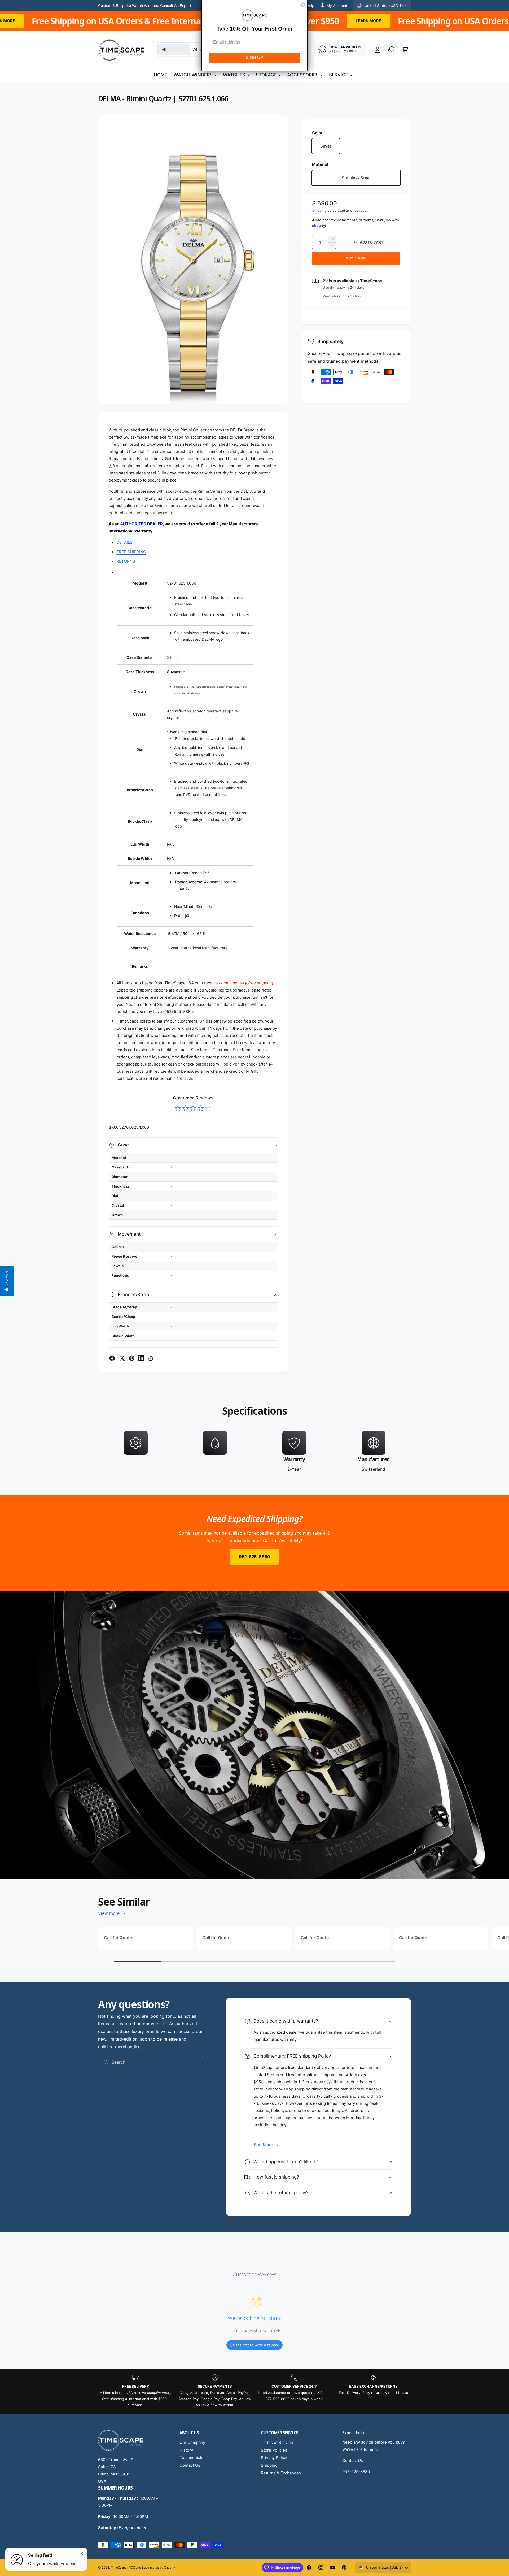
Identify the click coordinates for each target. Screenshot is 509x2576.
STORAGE (266, 75)
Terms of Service (277, 2442)
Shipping (319, 211)
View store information (342, 296)
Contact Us (190, 2465)
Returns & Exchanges (281, 2473)
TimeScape (119, 2568)
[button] (405, 49)
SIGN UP (254, 57)
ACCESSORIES (303, 75)
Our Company (192, 2442)
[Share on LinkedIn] (141, 1358)
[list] (254, 1452)
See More (264, 2145)
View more (109, 1913)
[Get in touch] (391, 49)
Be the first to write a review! (254, 2345)
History (186, 2450)
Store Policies (274, 2450)
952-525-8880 (254, 1557)
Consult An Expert (176, 5)
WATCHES (234, 75)
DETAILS (124, 542)
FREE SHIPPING (131, 552)
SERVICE (339, 75)
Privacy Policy (274, 2458)
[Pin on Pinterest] (132, 1358)
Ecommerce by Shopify (158, 2568)
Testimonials (191, 2458)
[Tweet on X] (122, 1358)
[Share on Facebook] (112, 1358)
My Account (337, 5)
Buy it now (356, 258)
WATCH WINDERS (193, 75)
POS (132, 2568)
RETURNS (126, 561)
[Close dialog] (303, 5)
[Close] (82, 2553)
